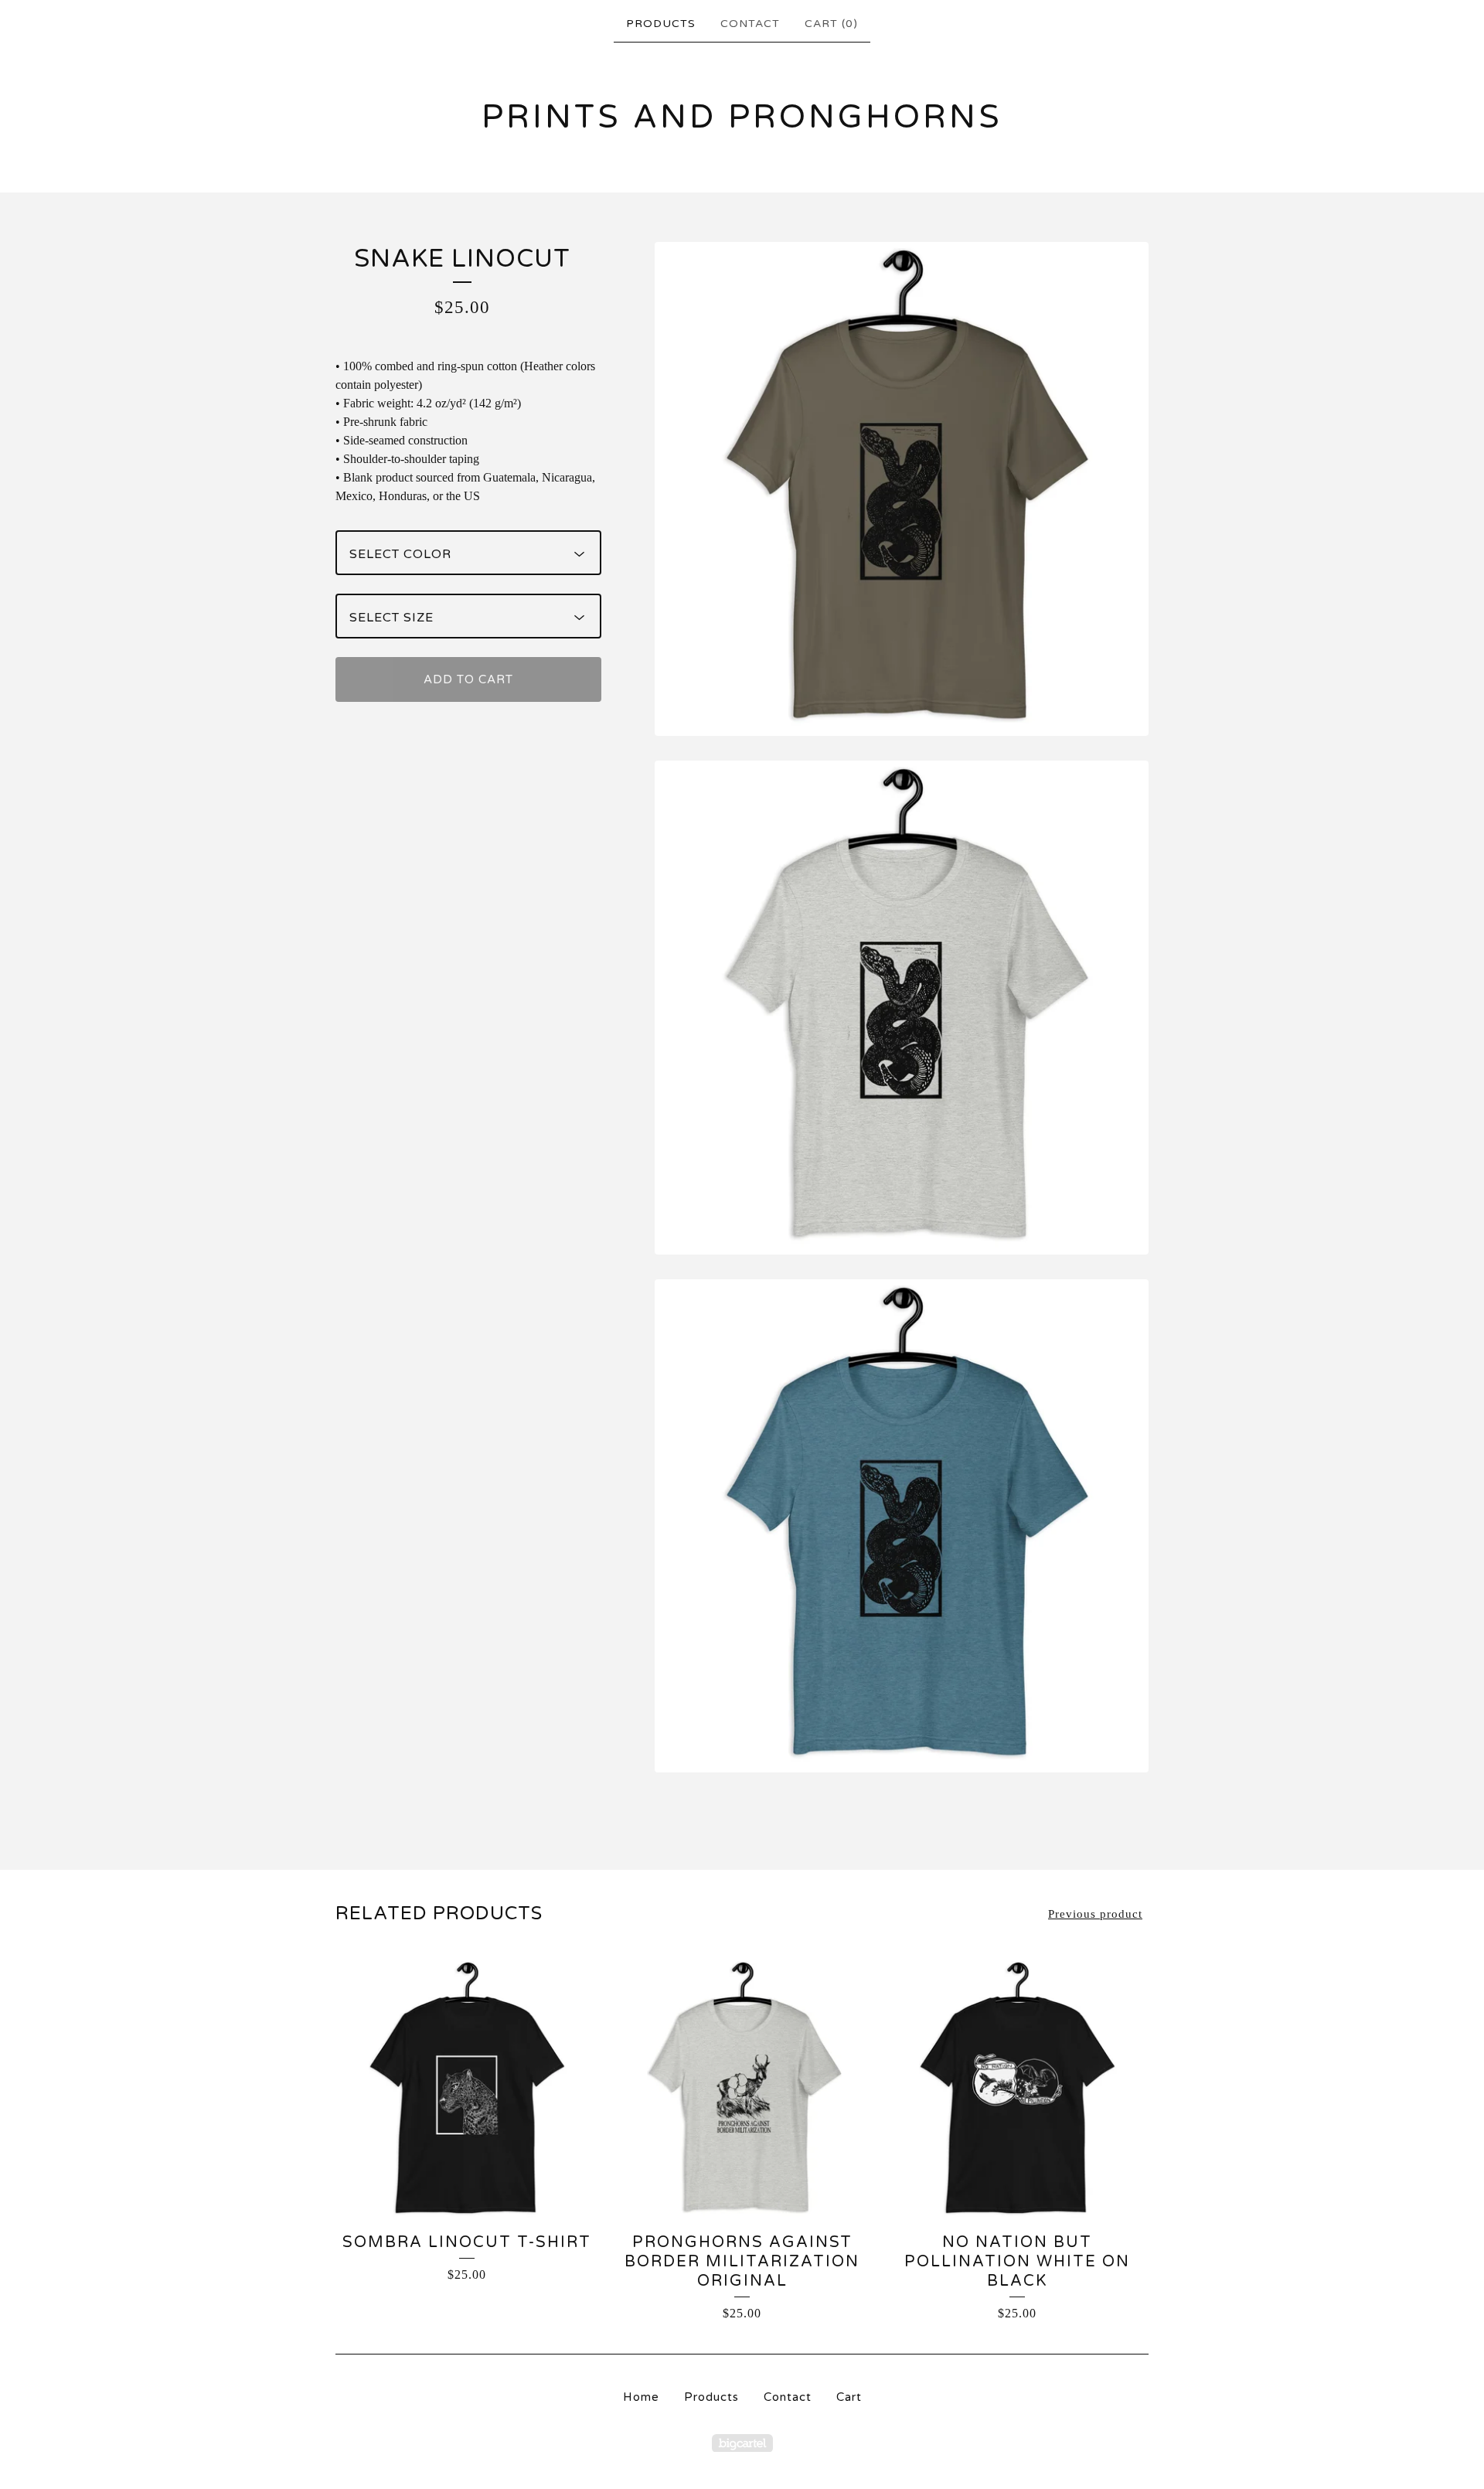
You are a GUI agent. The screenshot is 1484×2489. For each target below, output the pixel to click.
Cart (849, 2397)
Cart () (831, 24)
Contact (750, 24)
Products (661, 24)
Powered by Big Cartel (742, 2443)
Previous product (1095, 1914)
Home (641, 2397)
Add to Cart (468, 679)
